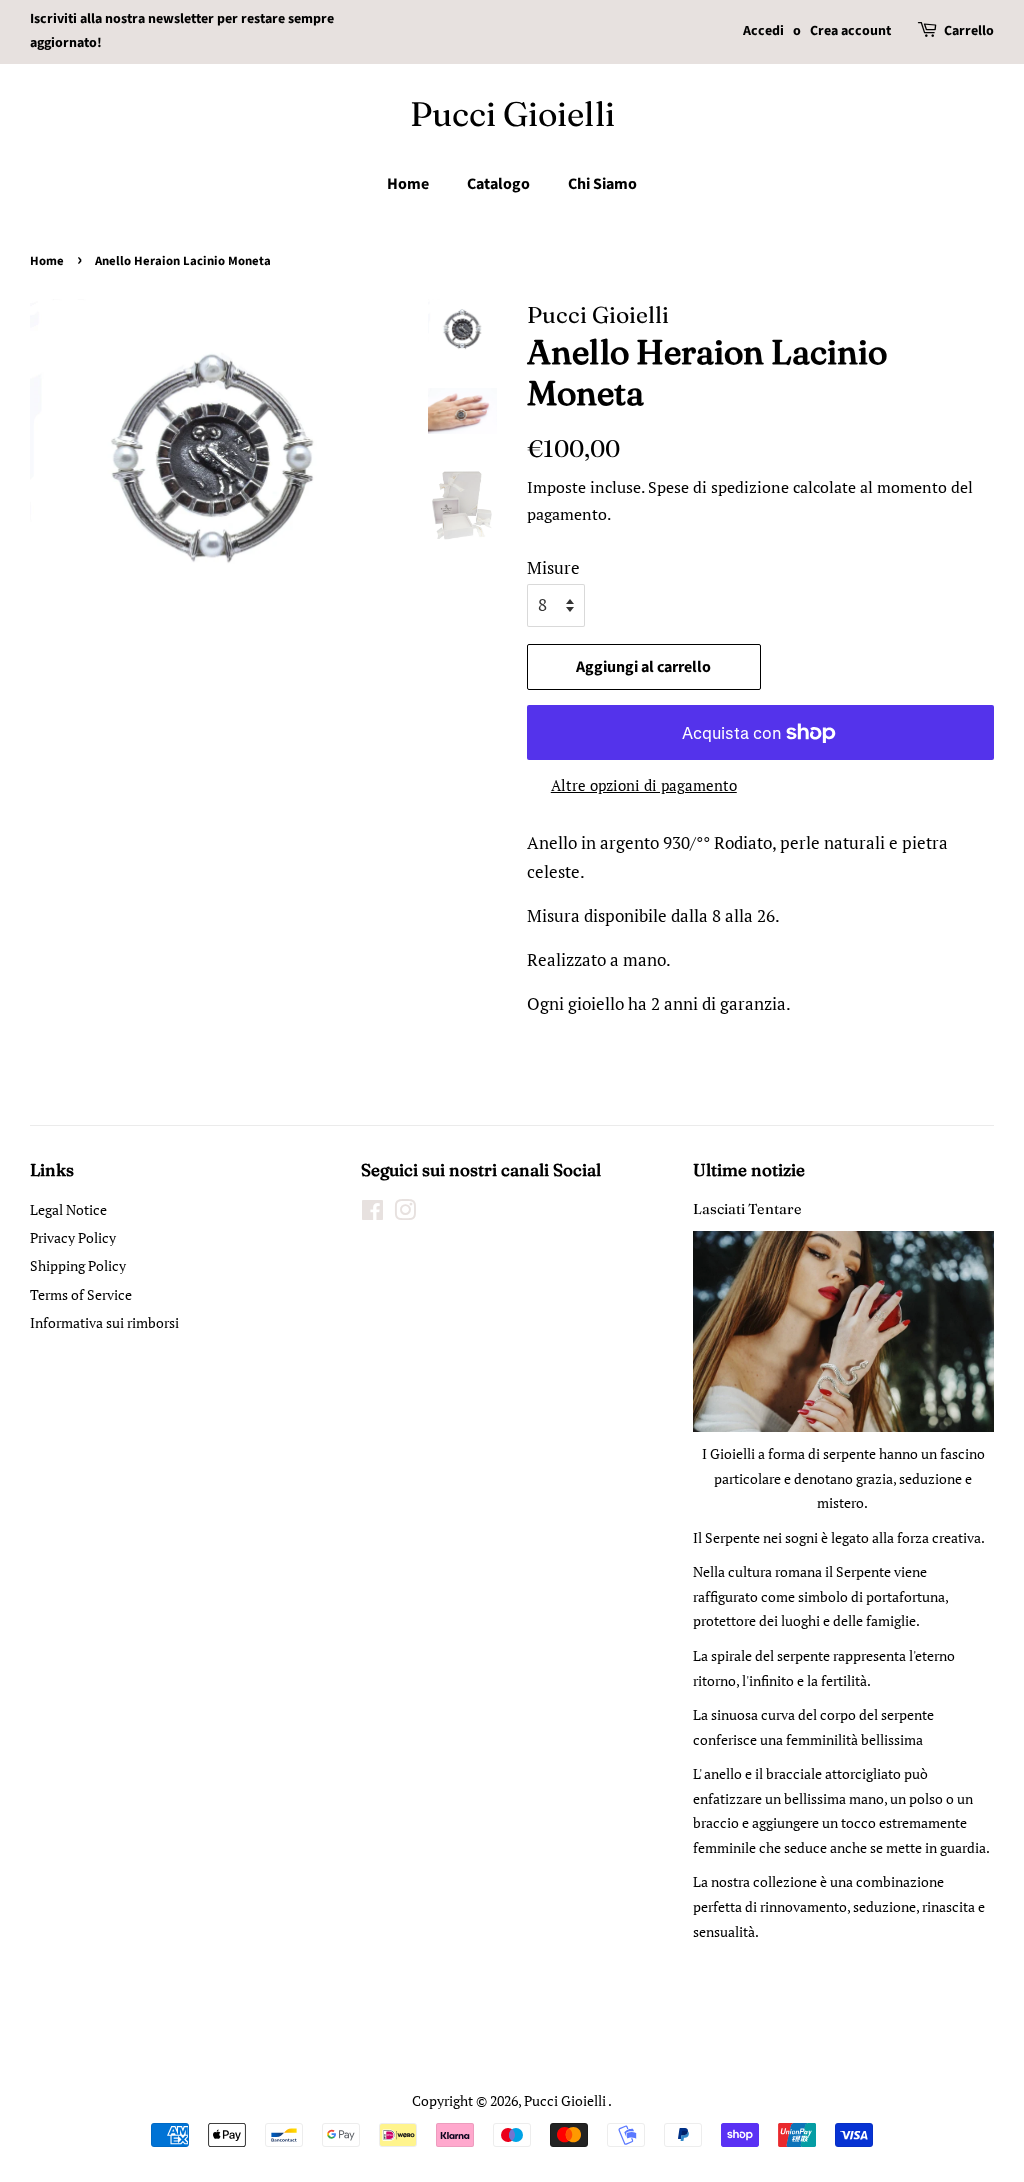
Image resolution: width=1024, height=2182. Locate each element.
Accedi (763, 31)
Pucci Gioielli (512, 114)
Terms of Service (81, 1294)
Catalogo (498, 184)
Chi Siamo (602, 184)
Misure (553, 567)
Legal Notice (68, 1209)
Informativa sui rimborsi (104, 1322)
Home (408, 184)
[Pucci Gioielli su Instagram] (405, 1213)
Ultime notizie (749, 1169)
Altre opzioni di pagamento (644, 785)
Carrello (969, 31)
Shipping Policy (78, 1265)
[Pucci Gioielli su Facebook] (372, 1213)
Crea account (850, 31)
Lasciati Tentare (747, 1209)
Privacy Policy (73, 1237)
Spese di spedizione (718, 487)
